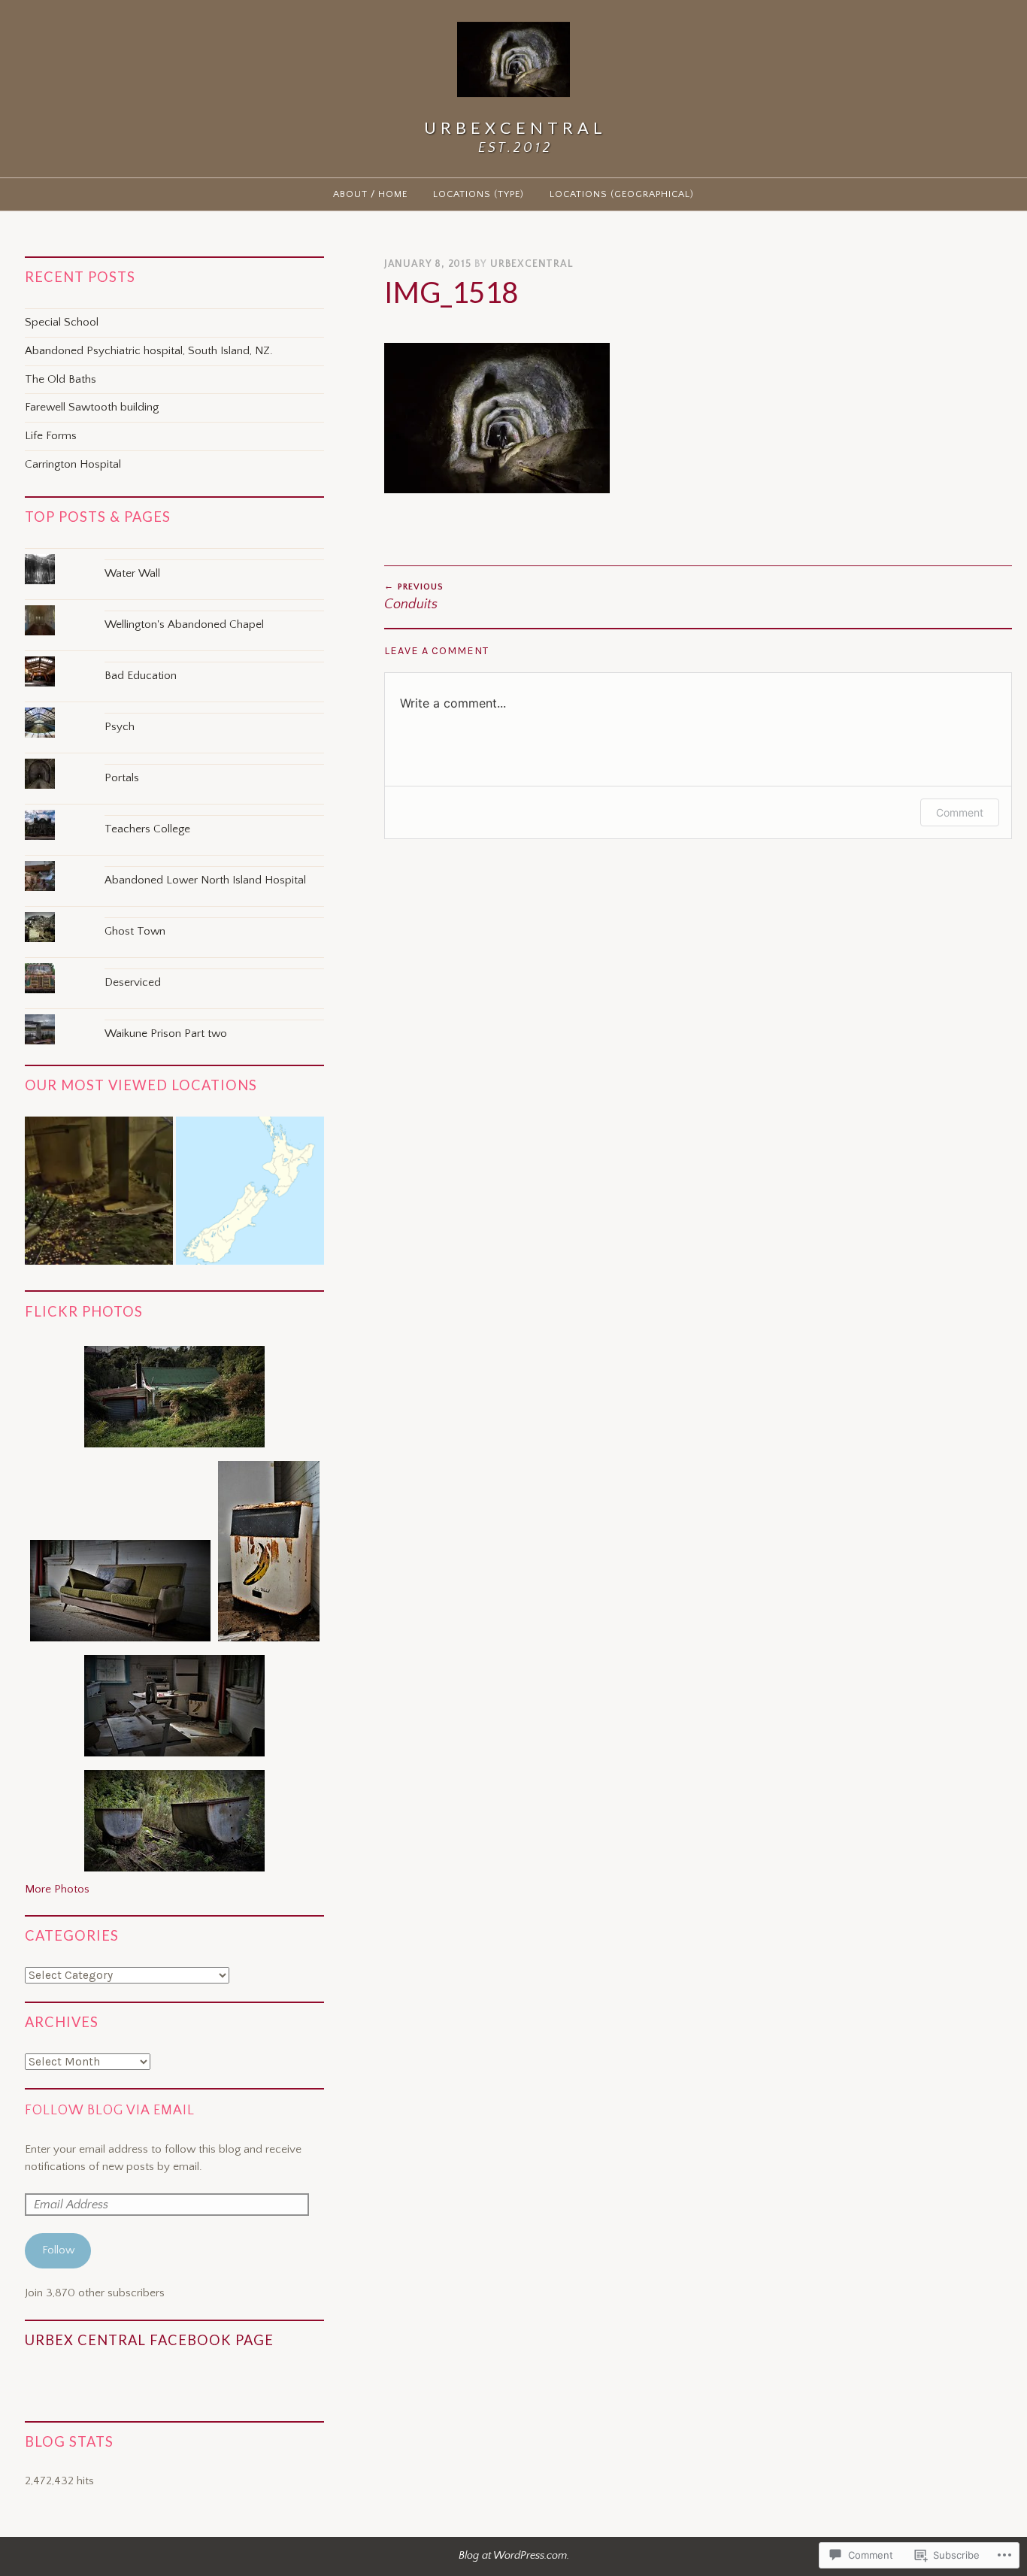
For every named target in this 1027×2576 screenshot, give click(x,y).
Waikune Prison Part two (166, 1033)
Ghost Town (135, 931)
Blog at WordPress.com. (514, 2556)
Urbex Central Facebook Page (149, 2340)
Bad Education (141, 676)
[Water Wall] (174, 554)
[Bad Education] (174, 656)
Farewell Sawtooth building (92, 407)
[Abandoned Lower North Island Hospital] (174, 861)
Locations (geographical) (622, 194)
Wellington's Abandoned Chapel (184, 624)
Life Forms (51, 436)
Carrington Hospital (73, 464)
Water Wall (132, 573)
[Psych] (174, 707)
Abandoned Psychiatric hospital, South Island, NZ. (149, 351)
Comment (960, 812)
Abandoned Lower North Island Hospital (205, 880)
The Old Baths (61, 379)
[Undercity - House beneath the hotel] (99, 1194)
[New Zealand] (250, 1194)
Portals (122, 778)
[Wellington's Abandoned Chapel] (174, 605)
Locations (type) (479, 194)
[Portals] (174, 758)
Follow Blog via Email (110, 2111)
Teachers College (147, 829)
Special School (62, 322)
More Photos (57, 1889)
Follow (58, 2250)
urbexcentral (532, 264)
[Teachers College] (174, 809)
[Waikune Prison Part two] (174, 1014)
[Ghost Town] (174, 912)
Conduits (414, 597)
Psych (120, 727)
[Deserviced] (174, 963)
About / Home (370, 194)
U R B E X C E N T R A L (513, 128)
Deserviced (133, 982)
